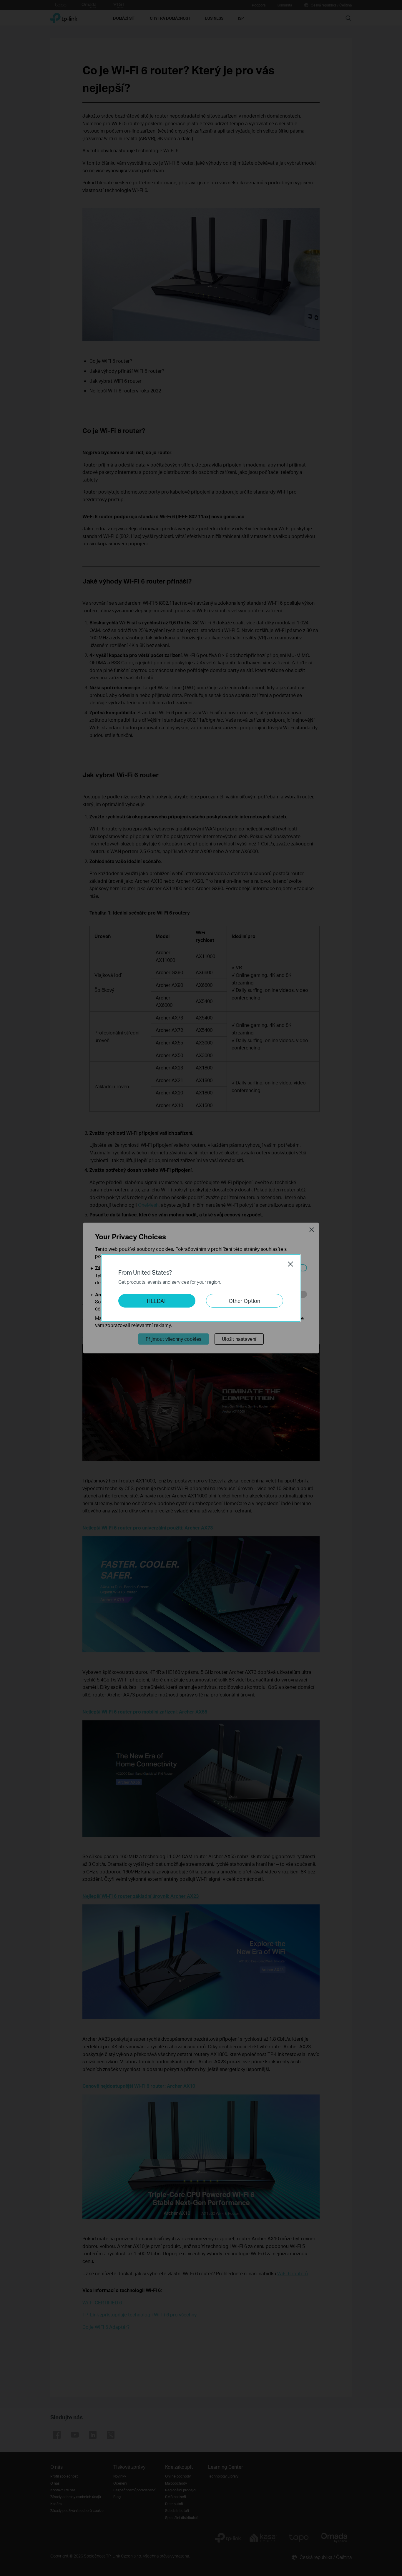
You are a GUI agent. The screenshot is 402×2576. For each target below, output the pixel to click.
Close (290, 1264)
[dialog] (201, 1288)
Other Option (244, 1301)
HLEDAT (157, 1301)
